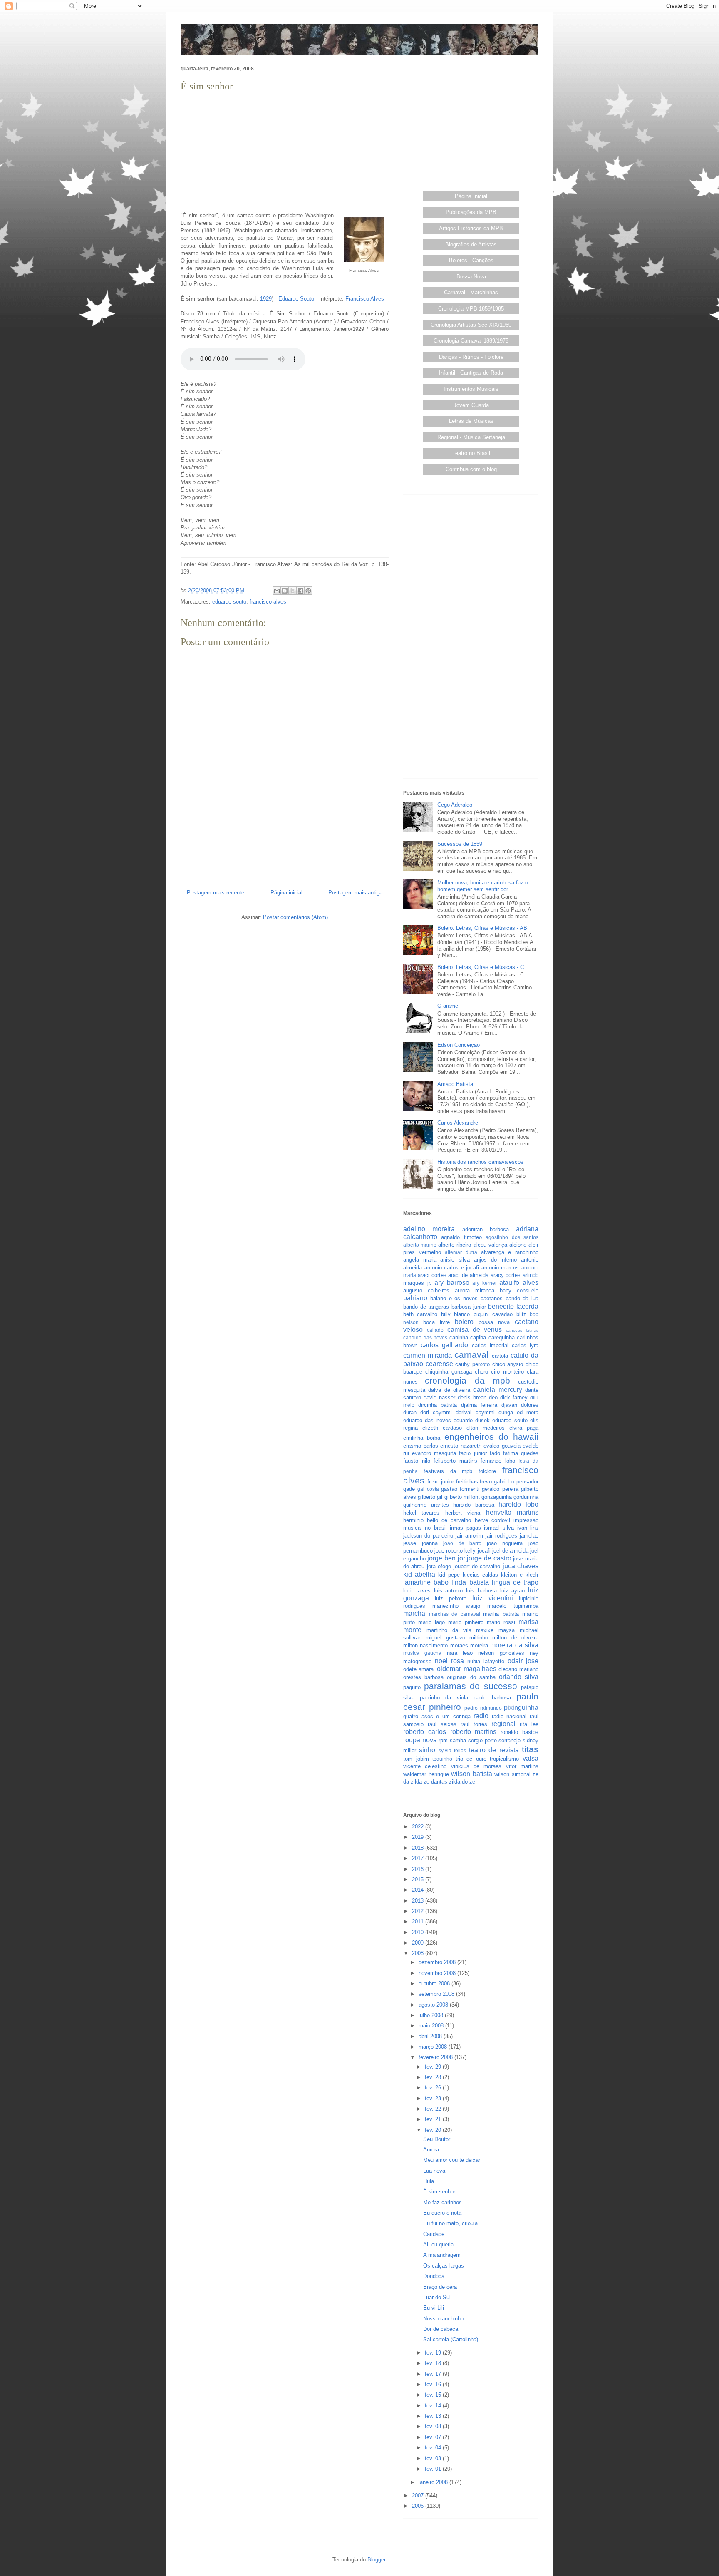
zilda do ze (462, 1782)
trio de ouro (471, 1759)
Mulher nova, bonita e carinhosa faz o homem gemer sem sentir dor (483, 886)
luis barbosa (481, 1591)
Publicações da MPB (471, 212)
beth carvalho (420, 1314)
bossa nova (494, 1322)
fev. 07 (434, 2437)
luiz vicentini (493, 1598)
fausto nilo (417, 1461)
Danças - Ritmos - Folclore (471, 357)
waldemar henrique (426, 1774)
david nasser (439, 1397)
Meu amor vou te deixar (452, 2160)
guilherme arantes (426, 1505)
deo (493, 1397)
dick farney (514, 1397)
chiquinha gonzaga (448, 1372)
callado (435, 1330)
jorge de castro (489, 1558)
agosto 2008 (434, 2005)
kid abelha (419, 1574)
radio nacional (509, 1716)
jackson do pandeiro (428, 1536)
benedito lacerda (513, 1306)
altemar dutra (461, 1252)
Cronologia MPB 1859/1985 (471, 309)
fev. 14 (434, 2406)
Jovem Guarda (471, 405)
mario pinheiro (466, 1622)
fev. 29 (434, 2067)
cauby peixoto (472, 1364)
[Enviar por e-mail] (277, 591)
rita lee (529, 1724)
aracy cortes (506, 1275)
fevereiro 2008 (436, 2057)
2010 (419, 1932)
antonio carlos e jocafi (452, 1268)
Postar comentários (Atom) (295, 917)
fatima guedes (521, 1453)
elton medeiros (486, 1428)
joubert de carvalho (477, 1566)
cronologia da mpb (467, 1380)
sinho (427, 1750)
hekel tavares (421, 1513)
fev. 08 (434, 2426)
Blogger (376, 2560)
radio (481, 1716)
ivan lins (528, 1528)
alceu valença (490, 1245)
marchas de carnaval (455, 1614)
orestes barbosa (423, 1677)
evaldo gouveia (502, 1446)
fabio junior (473, 1453)
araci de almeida (468, 1275)
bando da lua (522, 1298)
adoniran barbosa (486, 1229)
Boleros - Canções (471, 260)
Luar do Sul (437, 2297)
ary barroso (452, 1283)
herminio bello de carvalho (437, 1520)
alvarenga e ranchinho (510, 1252)
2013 (419, 1901)
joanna (430, 1543)
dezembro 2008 (438, 1962)
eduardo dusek (472, 1420)
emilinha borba (422, 1438)
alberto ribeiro (455, 1245)
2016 (419, 1869)
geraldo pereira (500, 1489)
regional (503, 1724)
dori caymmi (436, 1412)
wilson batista (472, 1774)
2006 (419, 2506)
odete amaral (419, 1669)
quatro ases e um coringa (437, 1716)
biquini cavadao (493, 1314)
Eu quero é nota (442, 2213)
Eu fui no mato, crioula (450, 2223)
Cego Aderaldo (455, 805)
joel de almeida (510, 1551)
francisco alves (268, 602)
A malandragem (442, 2255)
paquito (412, 1687)
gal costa (428, 1489)
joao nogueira (505, 1543)
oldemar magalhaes (466, 1669)
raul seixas (442, 1724)
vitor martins (522, 1766)
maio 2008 (432, 2026)
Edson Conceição (459, 1045)
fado (495, 1453)
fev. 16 (434, 2384)
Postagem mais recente (216, 893)
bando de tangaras (426, 1307)
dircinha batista (438, 1405)
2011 (419, 1921)
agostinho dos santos (512, 1237)
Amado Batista (455, 1084)
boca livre (436, 1322)
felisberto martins (455, 1461)
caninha (459, 1338)
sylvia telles (452, 1750)
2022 (419, 1827)
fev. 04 (434, 2448)
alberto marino (420, 1245)
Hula (429, 2181)
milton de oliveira (515, 1638)
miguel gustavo (445, 1638)
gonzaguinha (497, 1497)
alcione (518, 1245)
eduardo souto (229, 602)
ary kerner (485, 1283)
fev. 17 (434, 2374)
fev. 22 (434, 2109)
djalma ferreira (479, 1405)
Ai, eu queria (438, 2244)
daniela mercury (497, 1390)
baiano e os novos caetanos (466, 1298)
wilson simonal (512, 1774)
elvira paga (524, 1428)
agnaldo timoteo (461, 1237)
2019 (419, 1837)
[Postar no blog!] (285, 591)
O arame (448, 1006)
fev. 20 (434, 2130)
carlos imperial (490, 1345)
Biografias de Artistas (471, 245)
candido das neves (425, 1338)
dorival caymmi (475, 1412)
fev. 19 (434, 2353)
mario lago (431, 1622)
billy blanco (455, 1314)
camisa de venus (475, 1330)
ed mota (528, 1412)
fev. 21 (434, 2119)
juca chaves (521, 1566)
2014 (419, 1890)
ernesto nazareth (461, 1446)
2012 (419, 1911)
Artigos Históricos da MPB (471, 228)
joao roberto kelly (455, 1551)
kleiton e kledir (520, 1575)
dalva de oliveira (449, 1390)
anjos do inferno (495, 1260)
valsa (531, 1758)
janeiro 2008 (434, 2482)
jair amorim (469, 1536)
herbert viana (463, 1513)
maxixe (485, 1630)
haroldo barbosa (474, 1505)
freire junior (441, 1482)
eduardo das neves (427, 1420)
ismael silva (499, 1528)
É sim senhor (439, 2192)
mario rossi (501, 1622)
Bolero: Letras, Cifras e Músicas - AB (482, 928)
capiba (478, 1338)
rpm (443, 1740)
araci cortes (432, 1275)
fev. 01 (434, 2469)
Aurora (431, 2150)
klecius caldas (481, 1575)
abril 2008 (431, 2036)
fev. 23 (434, 2098)
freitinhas (467, 1482)
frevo (486, 1482)
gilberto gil (430, 1497)
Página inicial (286, 893)
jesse (410, 1543)
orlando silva (519, 1677)
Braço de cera (440, 2287)
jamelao (529, 1536)
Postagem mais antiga (355, 893)
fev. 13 (434, 2416)
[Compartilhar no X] (293, 591)
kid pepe (449, 1575)
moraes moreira (469, 1646)
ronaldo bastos (519, 1732)
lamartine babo (426, 1582)
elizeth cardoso (442, 1428)
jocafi (484, 1551)
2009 (419, 1943)
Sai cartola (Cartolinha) (451, 2339)
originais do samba (471, 1677)
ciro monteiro (507, 1372)
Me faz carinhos (443, 2202)
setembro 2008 (437, 1994)
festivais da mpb (448, 1471)
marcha (414, 1613)
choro (481, 1372)
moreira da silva (514, 1645)
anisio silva (455, 1260)
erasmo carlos (421, 1446)
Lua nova (434, 2171)
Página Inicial (471, 196)
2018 (419, 1848)
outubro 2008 (435, 1984)
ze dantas (435, 1782)
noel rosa (449, 1661)
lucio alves (417, 1591)
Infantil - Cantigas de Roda (471, 373)
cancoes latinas (522, 1330)
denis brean (472, 1397)
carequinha (502, 1338)
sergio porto (482, 1740)
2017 (419, 1858)
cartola (500, 1356)
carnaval (471, 1355)
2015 (419, 1879)
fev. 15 (434, 2395)
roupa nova (420, 1740)
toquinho (442, 1759)
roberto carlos (425, 1732)
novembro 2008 (438, 1973)
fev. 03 (434, 2458)
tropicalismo (504, 1759)
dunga (506, 1412)
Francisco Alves (365, 299)
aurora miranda (475, 1290)
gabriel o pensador (516, 1482)
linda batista (470, 1582)
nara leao (460, 1653)
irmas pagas (465, 1528)
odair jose (523, 1661)
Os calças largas (444, 2266)
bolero (464, 1322)
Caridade (434, 2234)
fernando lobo (498, 1461)
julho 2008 (432, 2015)
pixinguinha (521, 1708)
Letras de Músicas (471, 421)
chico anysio (508, 1364)
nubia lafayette (486, 1661)
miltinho (479, 1638)
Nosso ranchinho (443, 2319)
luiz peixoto (451, 1599)
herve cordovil (492, 1520)
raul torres (474, 1724)
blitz (521, 1314)
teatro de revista (494, 1750)
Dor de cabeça (441, 2329)
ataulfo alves (519, 1283)
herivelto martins (512, 1512)
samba (458, 1740)
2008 (419, 1953)
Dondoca (434, 2276)
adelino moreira (429, 1229)
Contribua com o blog (471, 469)
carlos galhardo (444, 1345)
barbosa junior (469, 1307)
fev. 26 (434, 2088)
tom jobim (416, 1759)
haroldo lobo (518, 1504)
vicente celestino (425, 1766)
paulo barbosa (492, 1698)
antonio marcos (500, 1268)
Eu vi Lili (434, 2308)
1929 (266, 299)
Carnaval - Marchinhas (471, 292)
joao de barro (462, 1543)
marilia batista (501, 1614)
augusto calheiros (426, 1290)
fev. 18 (434, 2363)
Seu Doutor (437, 2139)
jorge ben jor (446, 1558)
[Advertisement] (285, 152)
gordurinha (526, 1497)
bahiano (415, 1298)
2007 (419, 2495)
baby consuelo (519, 1290)
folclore (487, 1471)
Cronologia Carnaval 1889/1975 (471, 341)
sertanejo (509, 1740)
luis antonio (449, 1591)
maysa (507, 1630)
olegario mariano (518, 1669)
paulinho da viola (444, 1698)
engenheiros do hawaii (492, 1437)
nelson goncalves (501, 1653)
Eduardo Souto (296, 299)
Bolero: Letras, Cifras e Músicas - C (481, 967)
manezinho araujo (456, 1606)
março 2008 (434, 2047)
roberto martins (474, 1732)
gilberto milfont (462, 1497)
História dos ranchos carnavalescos (480, 1162)
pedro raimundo (483, 1708)
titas (530, 1749)
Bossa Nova (471, 277)
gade (409, 1489)
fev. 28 (434, 2077)
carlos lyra (525, 1345)
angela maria (420, 1260)
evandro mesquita (434, 1453)
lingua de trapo (515, 1582)
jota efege (439, 1566)
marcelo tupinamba (513, 1606)
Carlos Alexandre (458, 1123)
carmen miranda (428, 1355)
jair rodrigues (501, 1536)
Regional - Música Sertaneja (471, 437)
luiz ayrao (513, 1591)
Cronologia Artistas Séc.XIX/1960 (471, 325)
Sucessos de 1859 (460, 844)
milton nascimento (425, 1646)
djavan (509, 1405)
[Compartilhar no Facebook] (300, 591)
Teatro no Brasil (471, 453)
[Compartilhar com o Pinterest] (308, 591)
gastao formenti (460, 1489)
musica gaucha (422, 1653)
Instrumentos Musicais (471, 389)
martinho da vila (449, 1630)
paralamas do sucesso (471, 1686)
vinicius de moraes (476, 1766)
